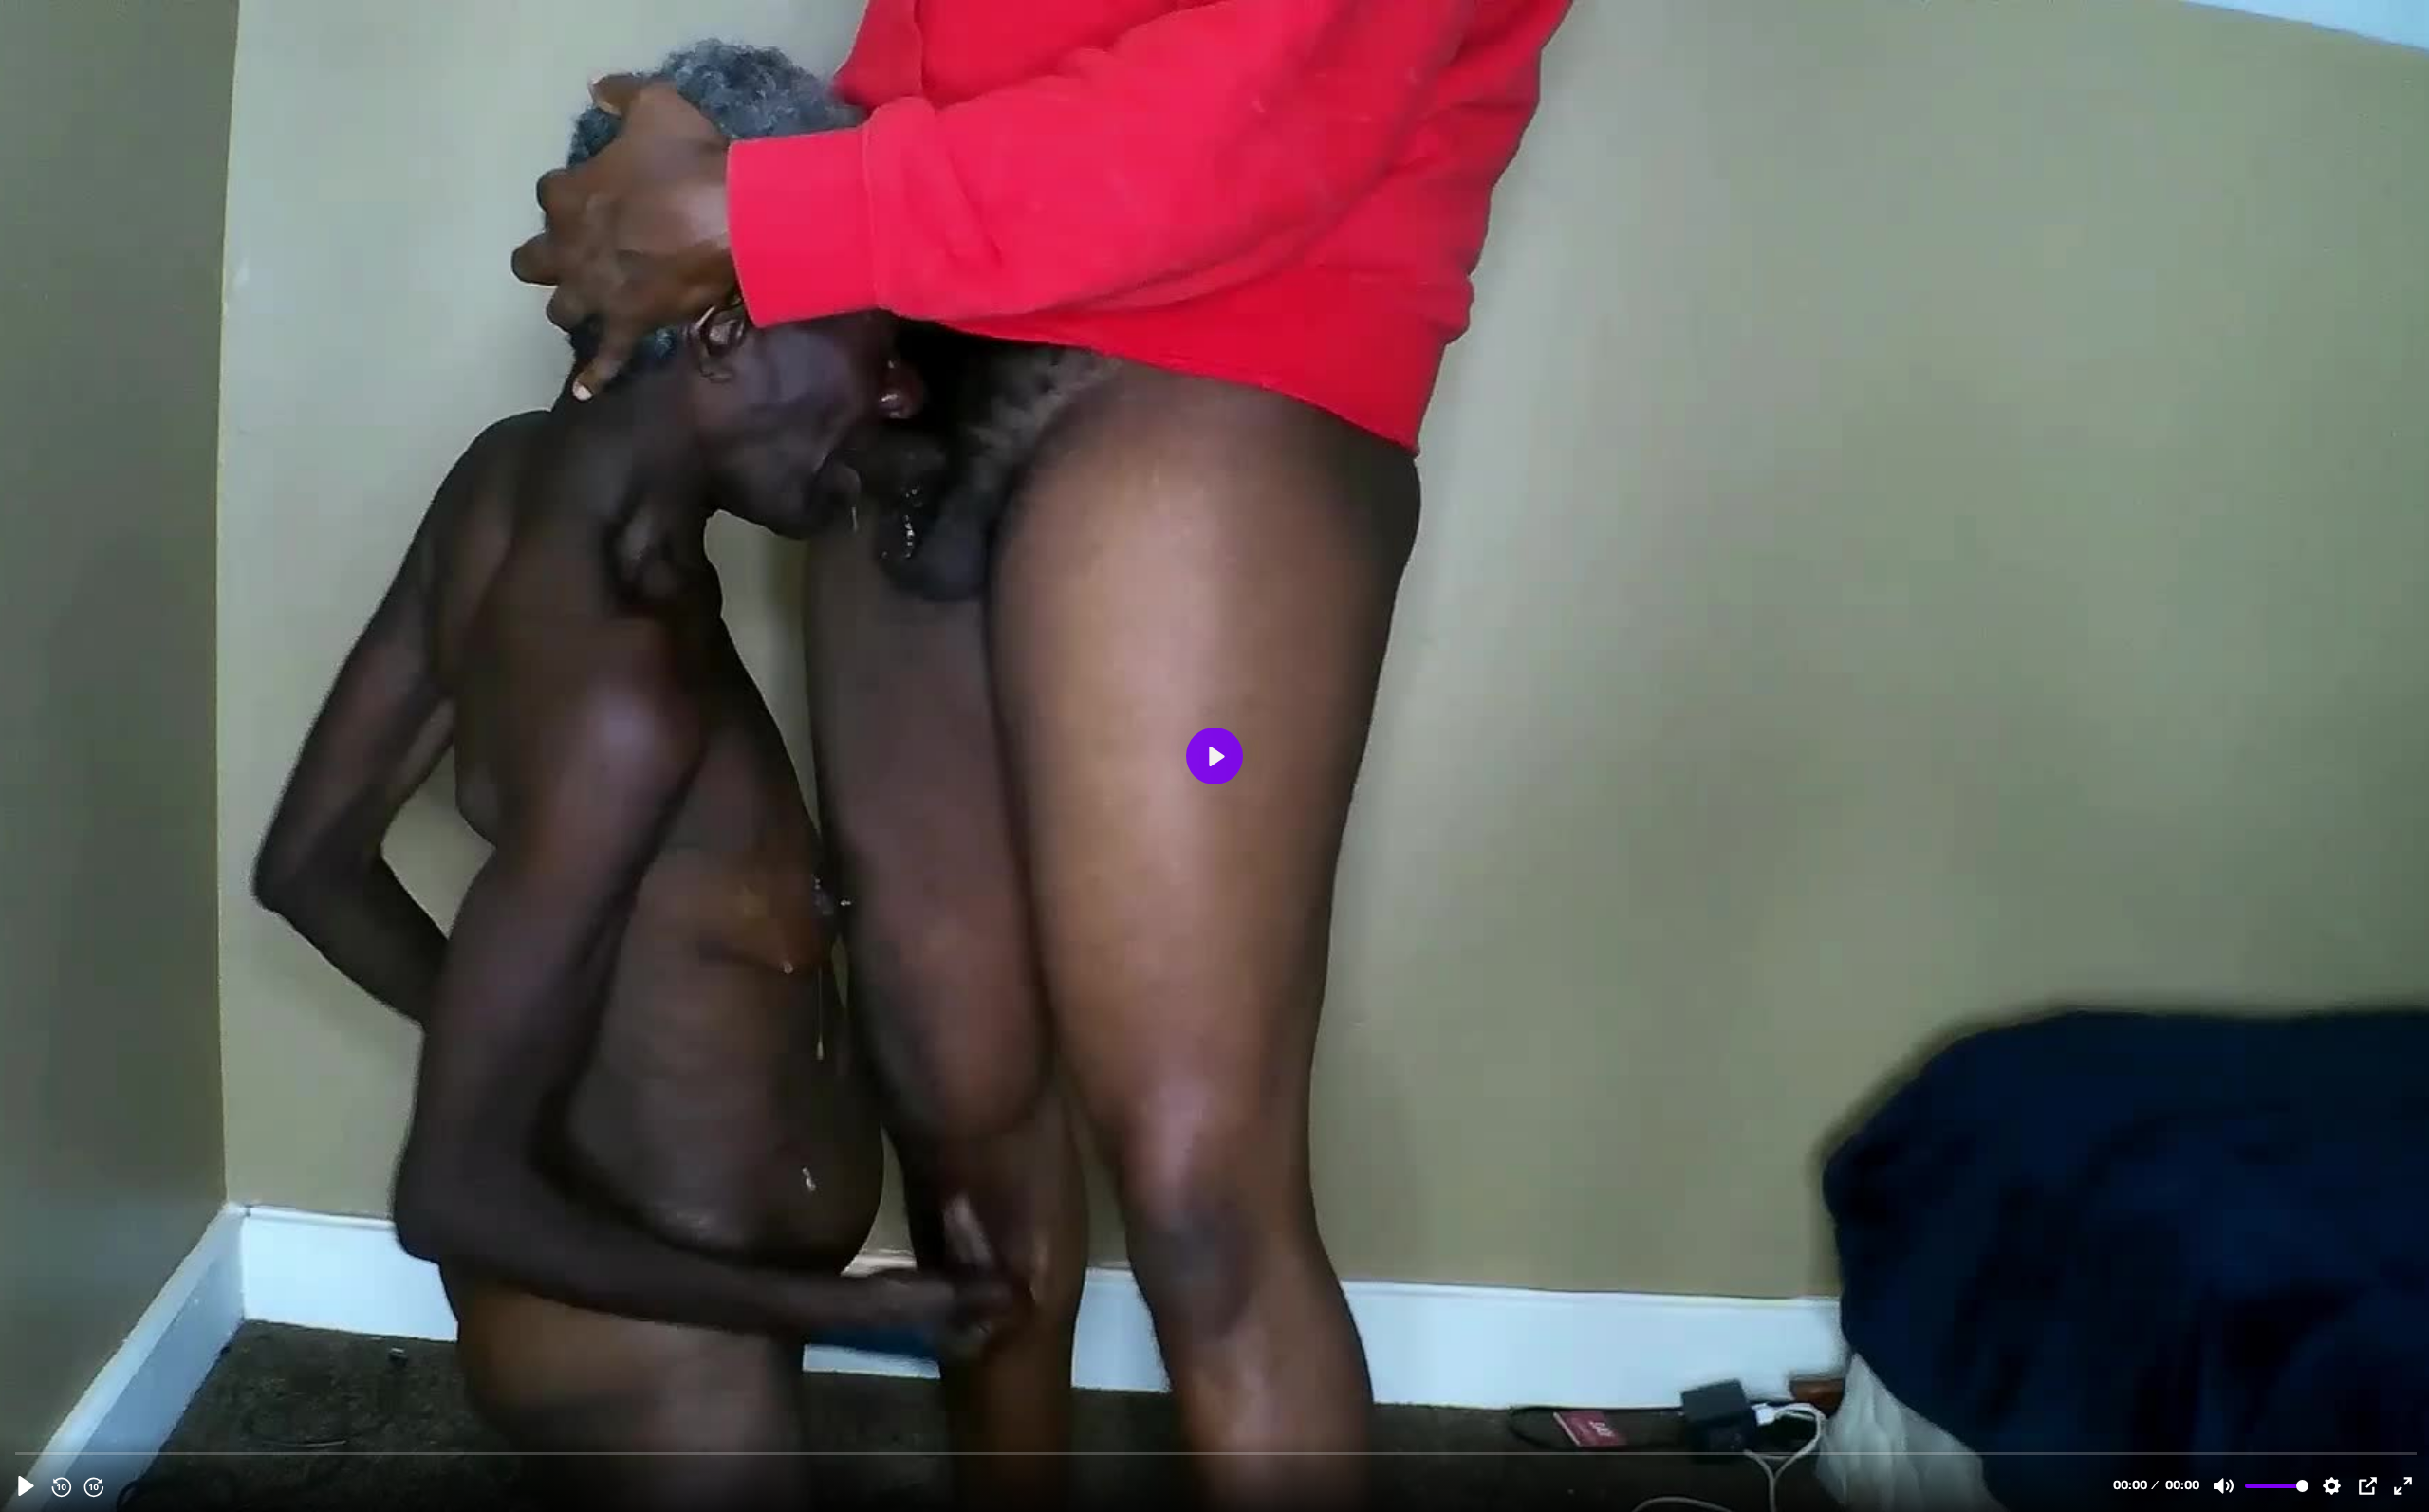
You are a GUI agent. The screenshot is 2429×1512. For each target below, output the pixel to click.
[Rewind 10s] (61, 1486)
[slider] (1216, 1453)
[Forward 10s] (93, 1486)
